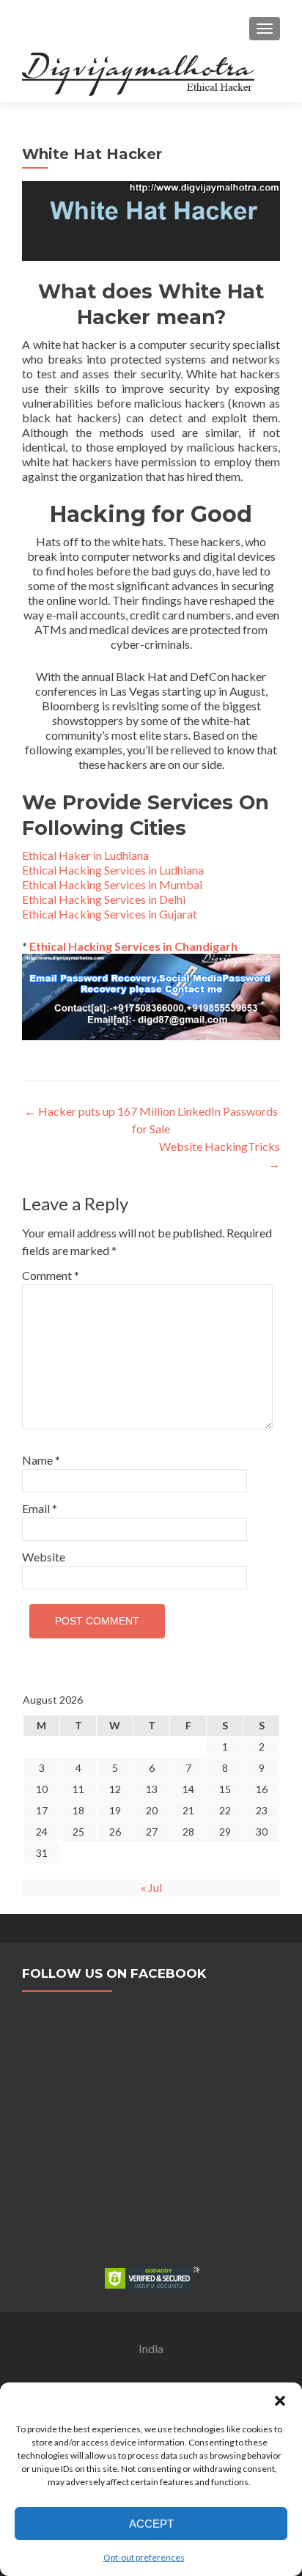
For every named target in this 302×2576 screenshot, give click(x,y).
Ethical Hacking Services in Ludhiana (113, 870)
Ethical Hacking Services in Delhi (104, 899)
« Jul (151, 1887)
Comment (51, 1275)
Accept (151, 2524)
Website (44, 1557)
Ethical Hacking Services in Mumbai (112, 884)
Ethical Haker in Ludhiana (85, 855)
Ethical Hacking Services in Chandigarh (132, 946)
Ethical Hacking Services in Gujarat (110, 914)
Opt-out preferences (144, 2557)
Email (40, 1508)
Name (41, 1460)
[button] (280, 2401)
